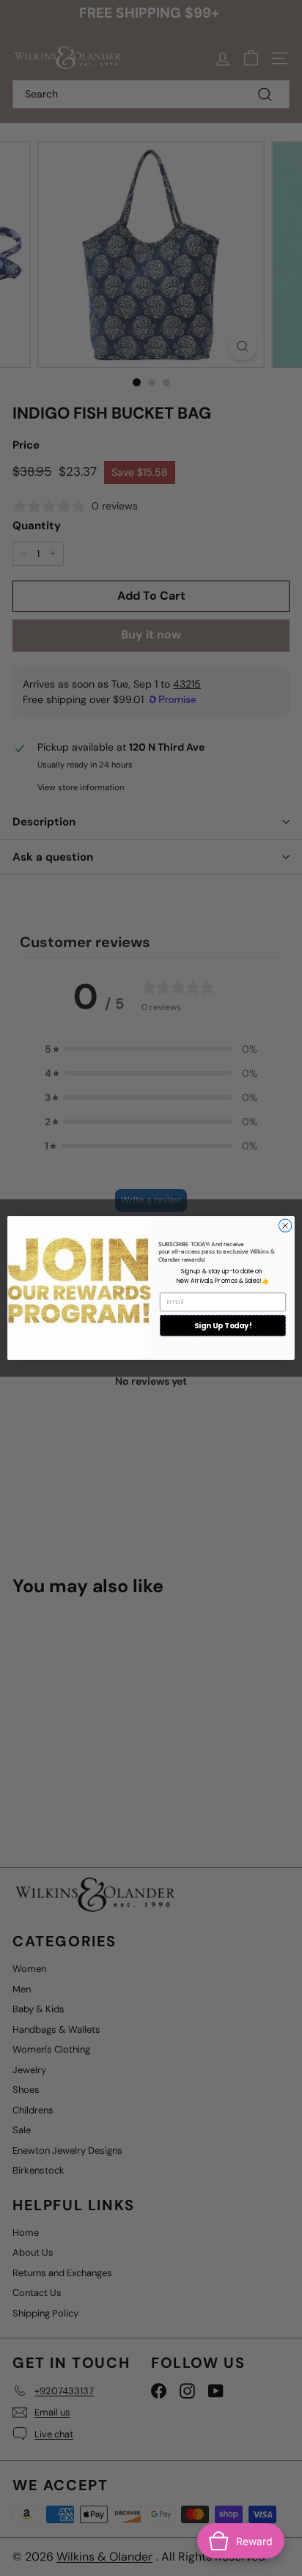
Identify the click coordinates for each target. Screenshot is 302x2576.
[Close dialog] (285, 1226)
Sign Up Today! (223, 1325)
